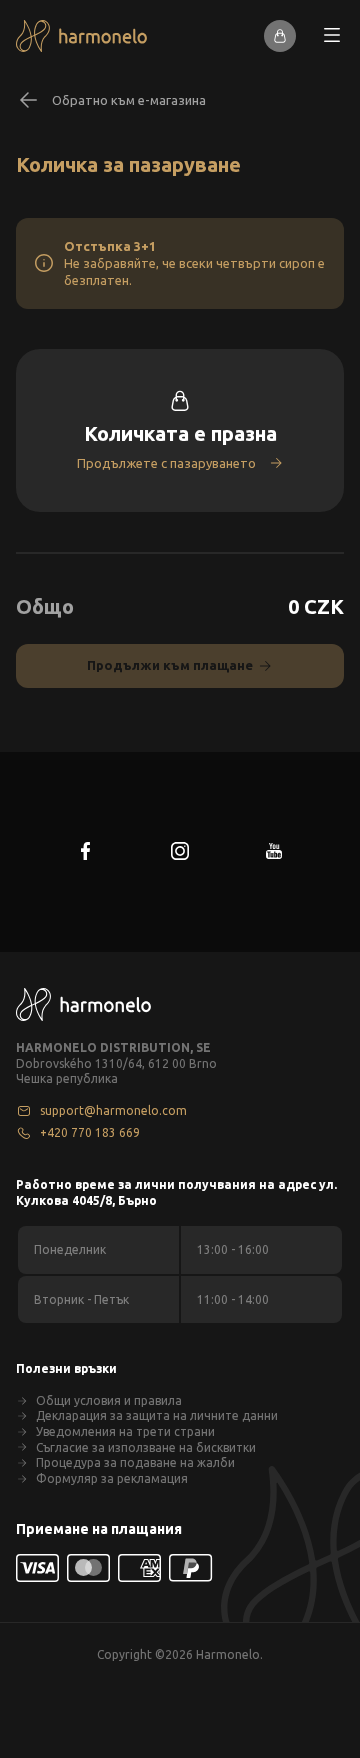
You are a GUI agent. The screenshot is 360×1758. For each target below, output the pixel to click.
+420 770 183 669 (90, 1132)
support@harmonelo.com (113, 1110)
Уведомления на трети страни (125, 1431)
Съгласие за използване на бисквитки (146, 1447)
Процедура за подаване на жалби (135, 1462)
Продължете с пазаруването (166, 463)
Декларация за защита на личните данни (157, 1415)
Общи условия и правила (109, 1400)
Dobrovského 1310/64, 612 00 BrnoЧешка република (116, 1071)
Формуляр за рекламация (112, 1478)
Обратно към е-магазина (129, 100)
